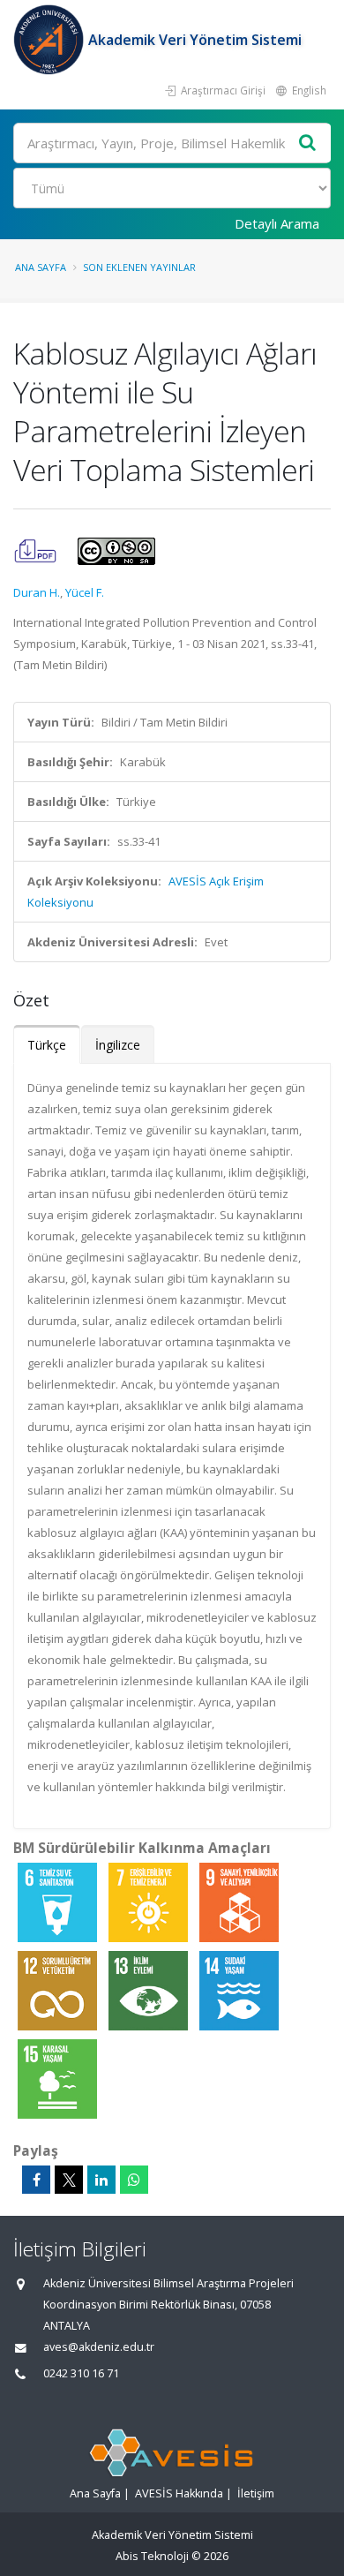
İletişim (256, 2493)
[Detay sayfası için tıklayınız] (59, 1902)
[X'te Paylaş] (69, 2180)
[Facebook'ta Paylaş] (36, 2180)
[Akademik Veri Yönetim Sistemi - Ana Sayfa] (51, 40)
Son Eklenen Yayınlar (139, 267)
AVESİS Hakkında (179, 2493)
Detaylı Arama (277, 223)
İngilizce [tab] (118, 1045)
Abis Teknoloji (152, 2556)
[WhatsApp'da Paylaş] (134, 2180)
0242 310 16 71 (81, 2373)
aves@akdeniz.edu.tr (99, 2347)
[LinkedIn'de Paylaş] (101, 2180)
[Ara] (308, 143)
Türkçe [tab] (47, 1045)
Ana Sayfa (41, 267)
